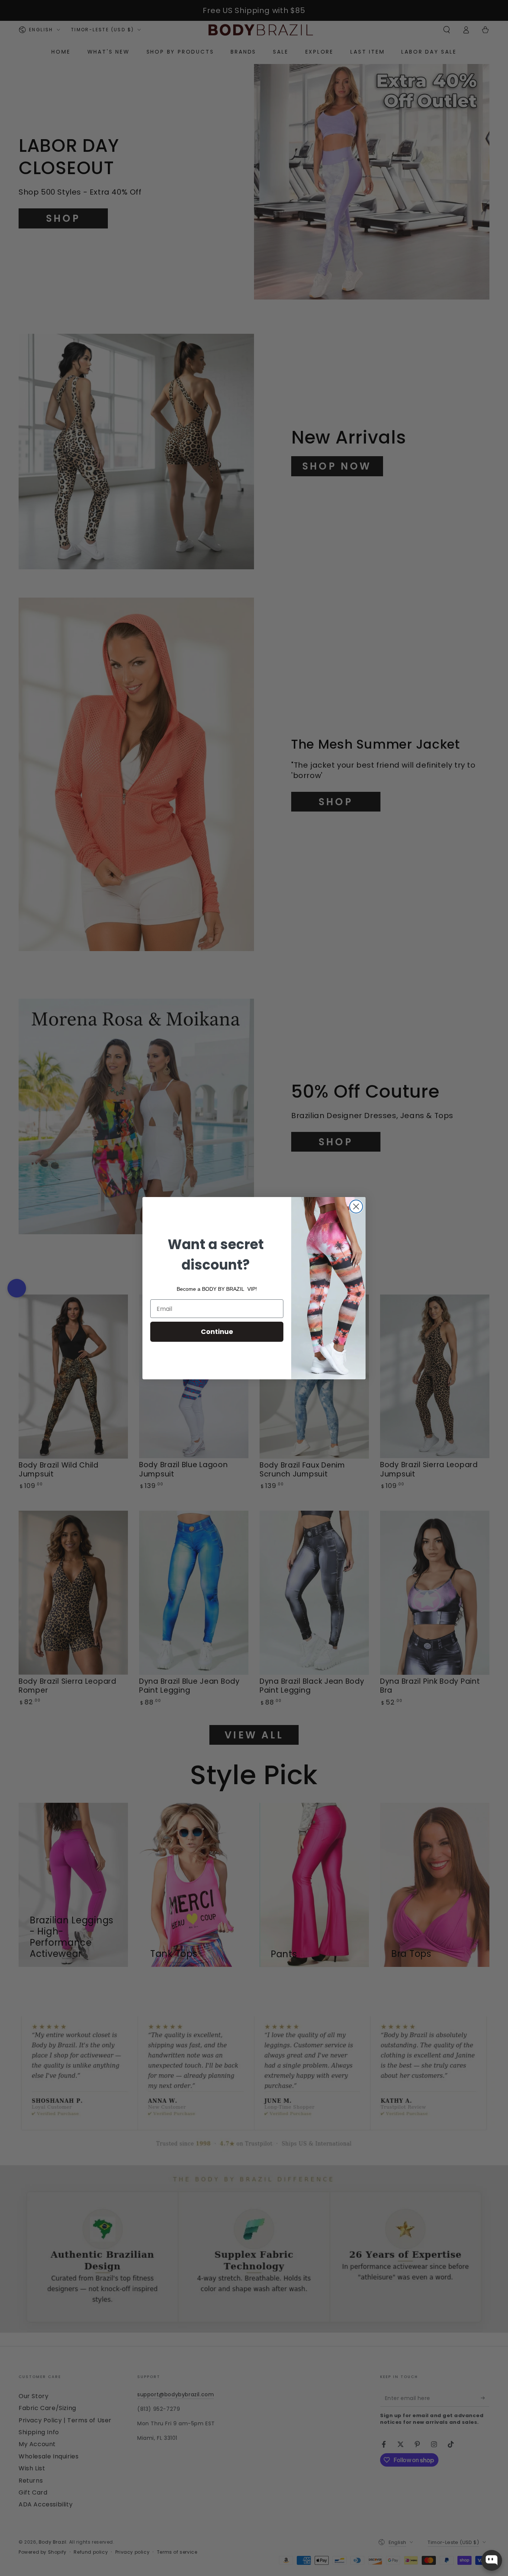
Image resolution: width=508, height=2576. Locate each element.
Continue (217, 1332)
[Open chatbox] (492, 2560)
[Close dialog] (356, 1207)
